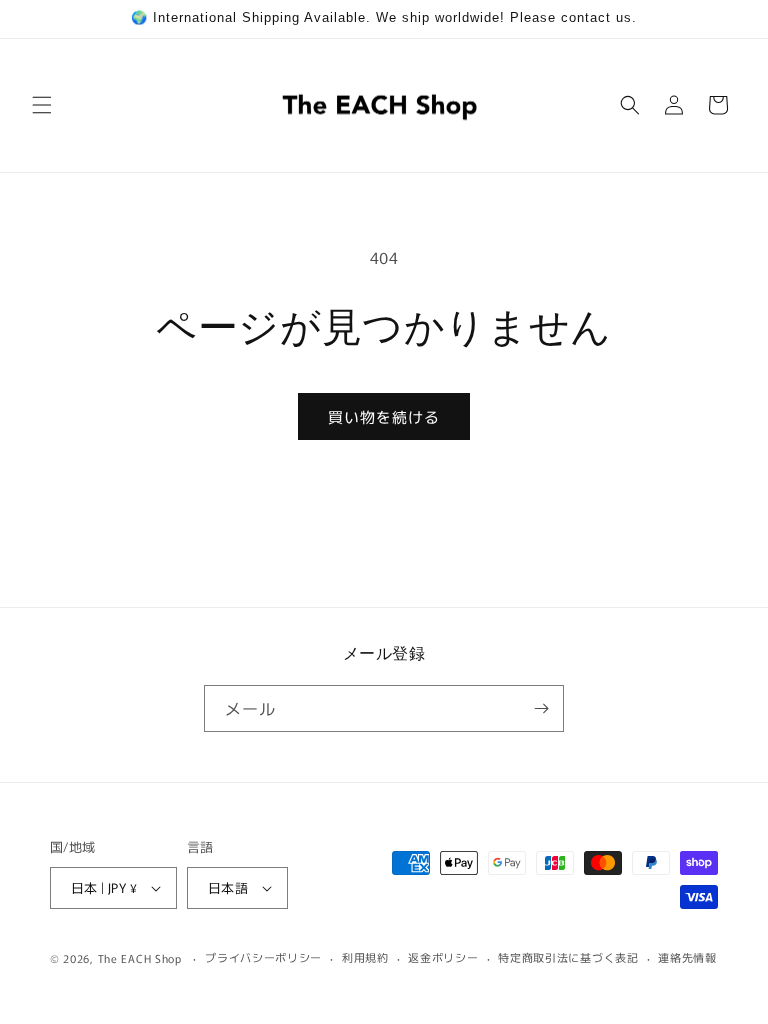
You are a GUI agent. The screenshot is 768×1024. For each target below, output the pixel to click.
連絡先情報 (687, 957)
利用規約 (365, 957)
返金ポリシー (443, 957)
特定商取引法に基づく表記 (568, 957)
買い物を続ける (384, 416)
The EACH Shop (140, 958)
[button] (42, 105)
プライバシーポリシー (263, 957)
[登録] (541, 708)
